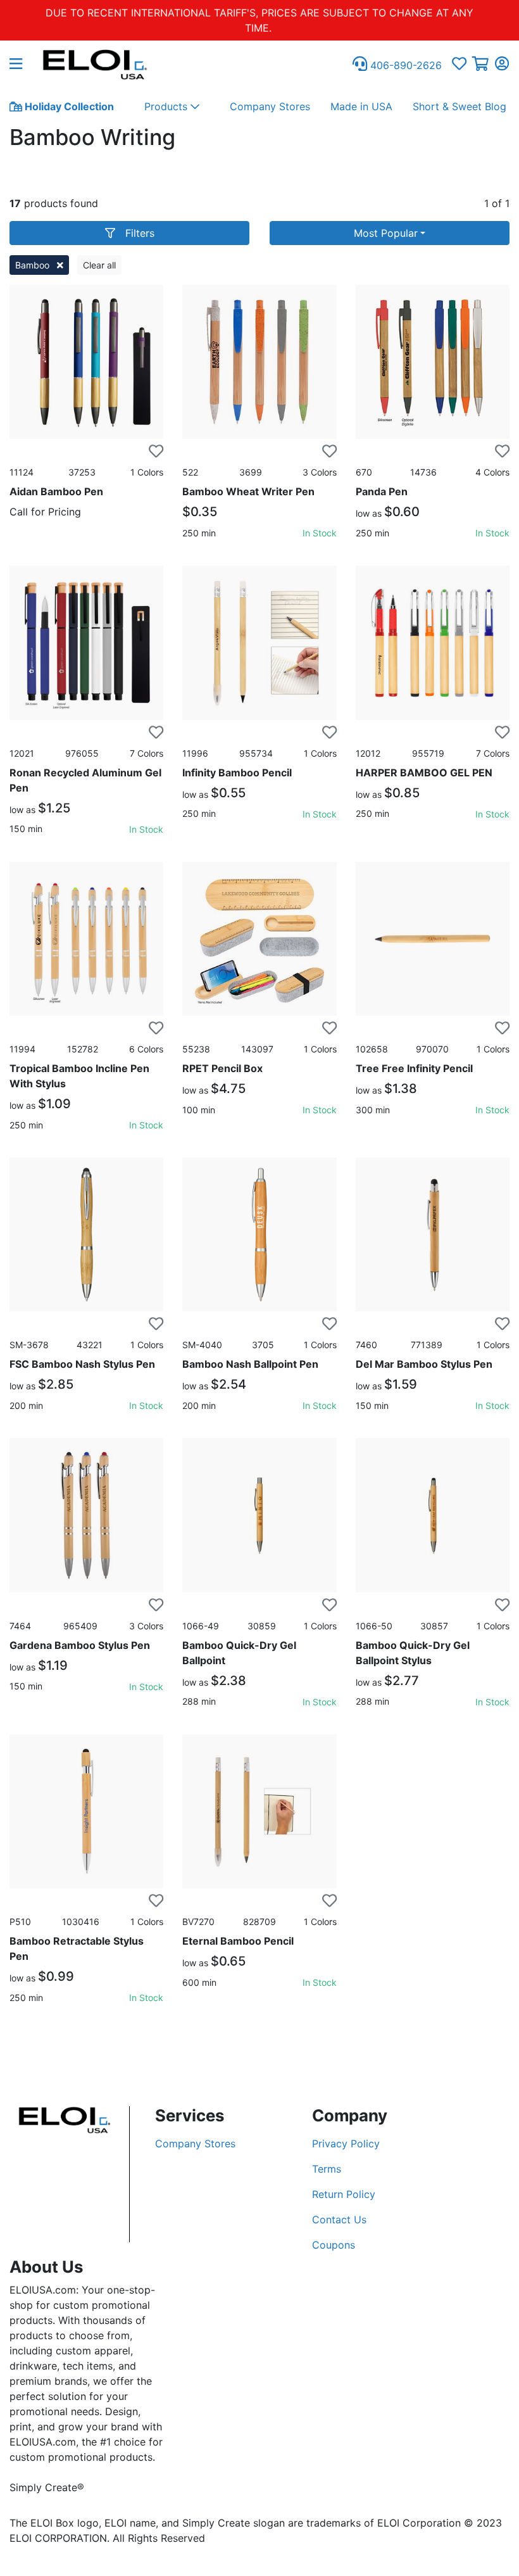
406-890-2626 (404, 65)
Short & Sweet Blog (460, 106)
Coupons (334, 2245)
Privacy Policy (346, 2144)
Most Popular (386, 233)
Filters (140, 233)
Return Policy (344, 2194)
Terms (327, 2169)
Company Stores (270, 106)
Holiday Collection (68, 106)
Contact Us (339, 2219)
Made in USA (361, 106)
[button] (21, 65)
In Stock (320, 533)
